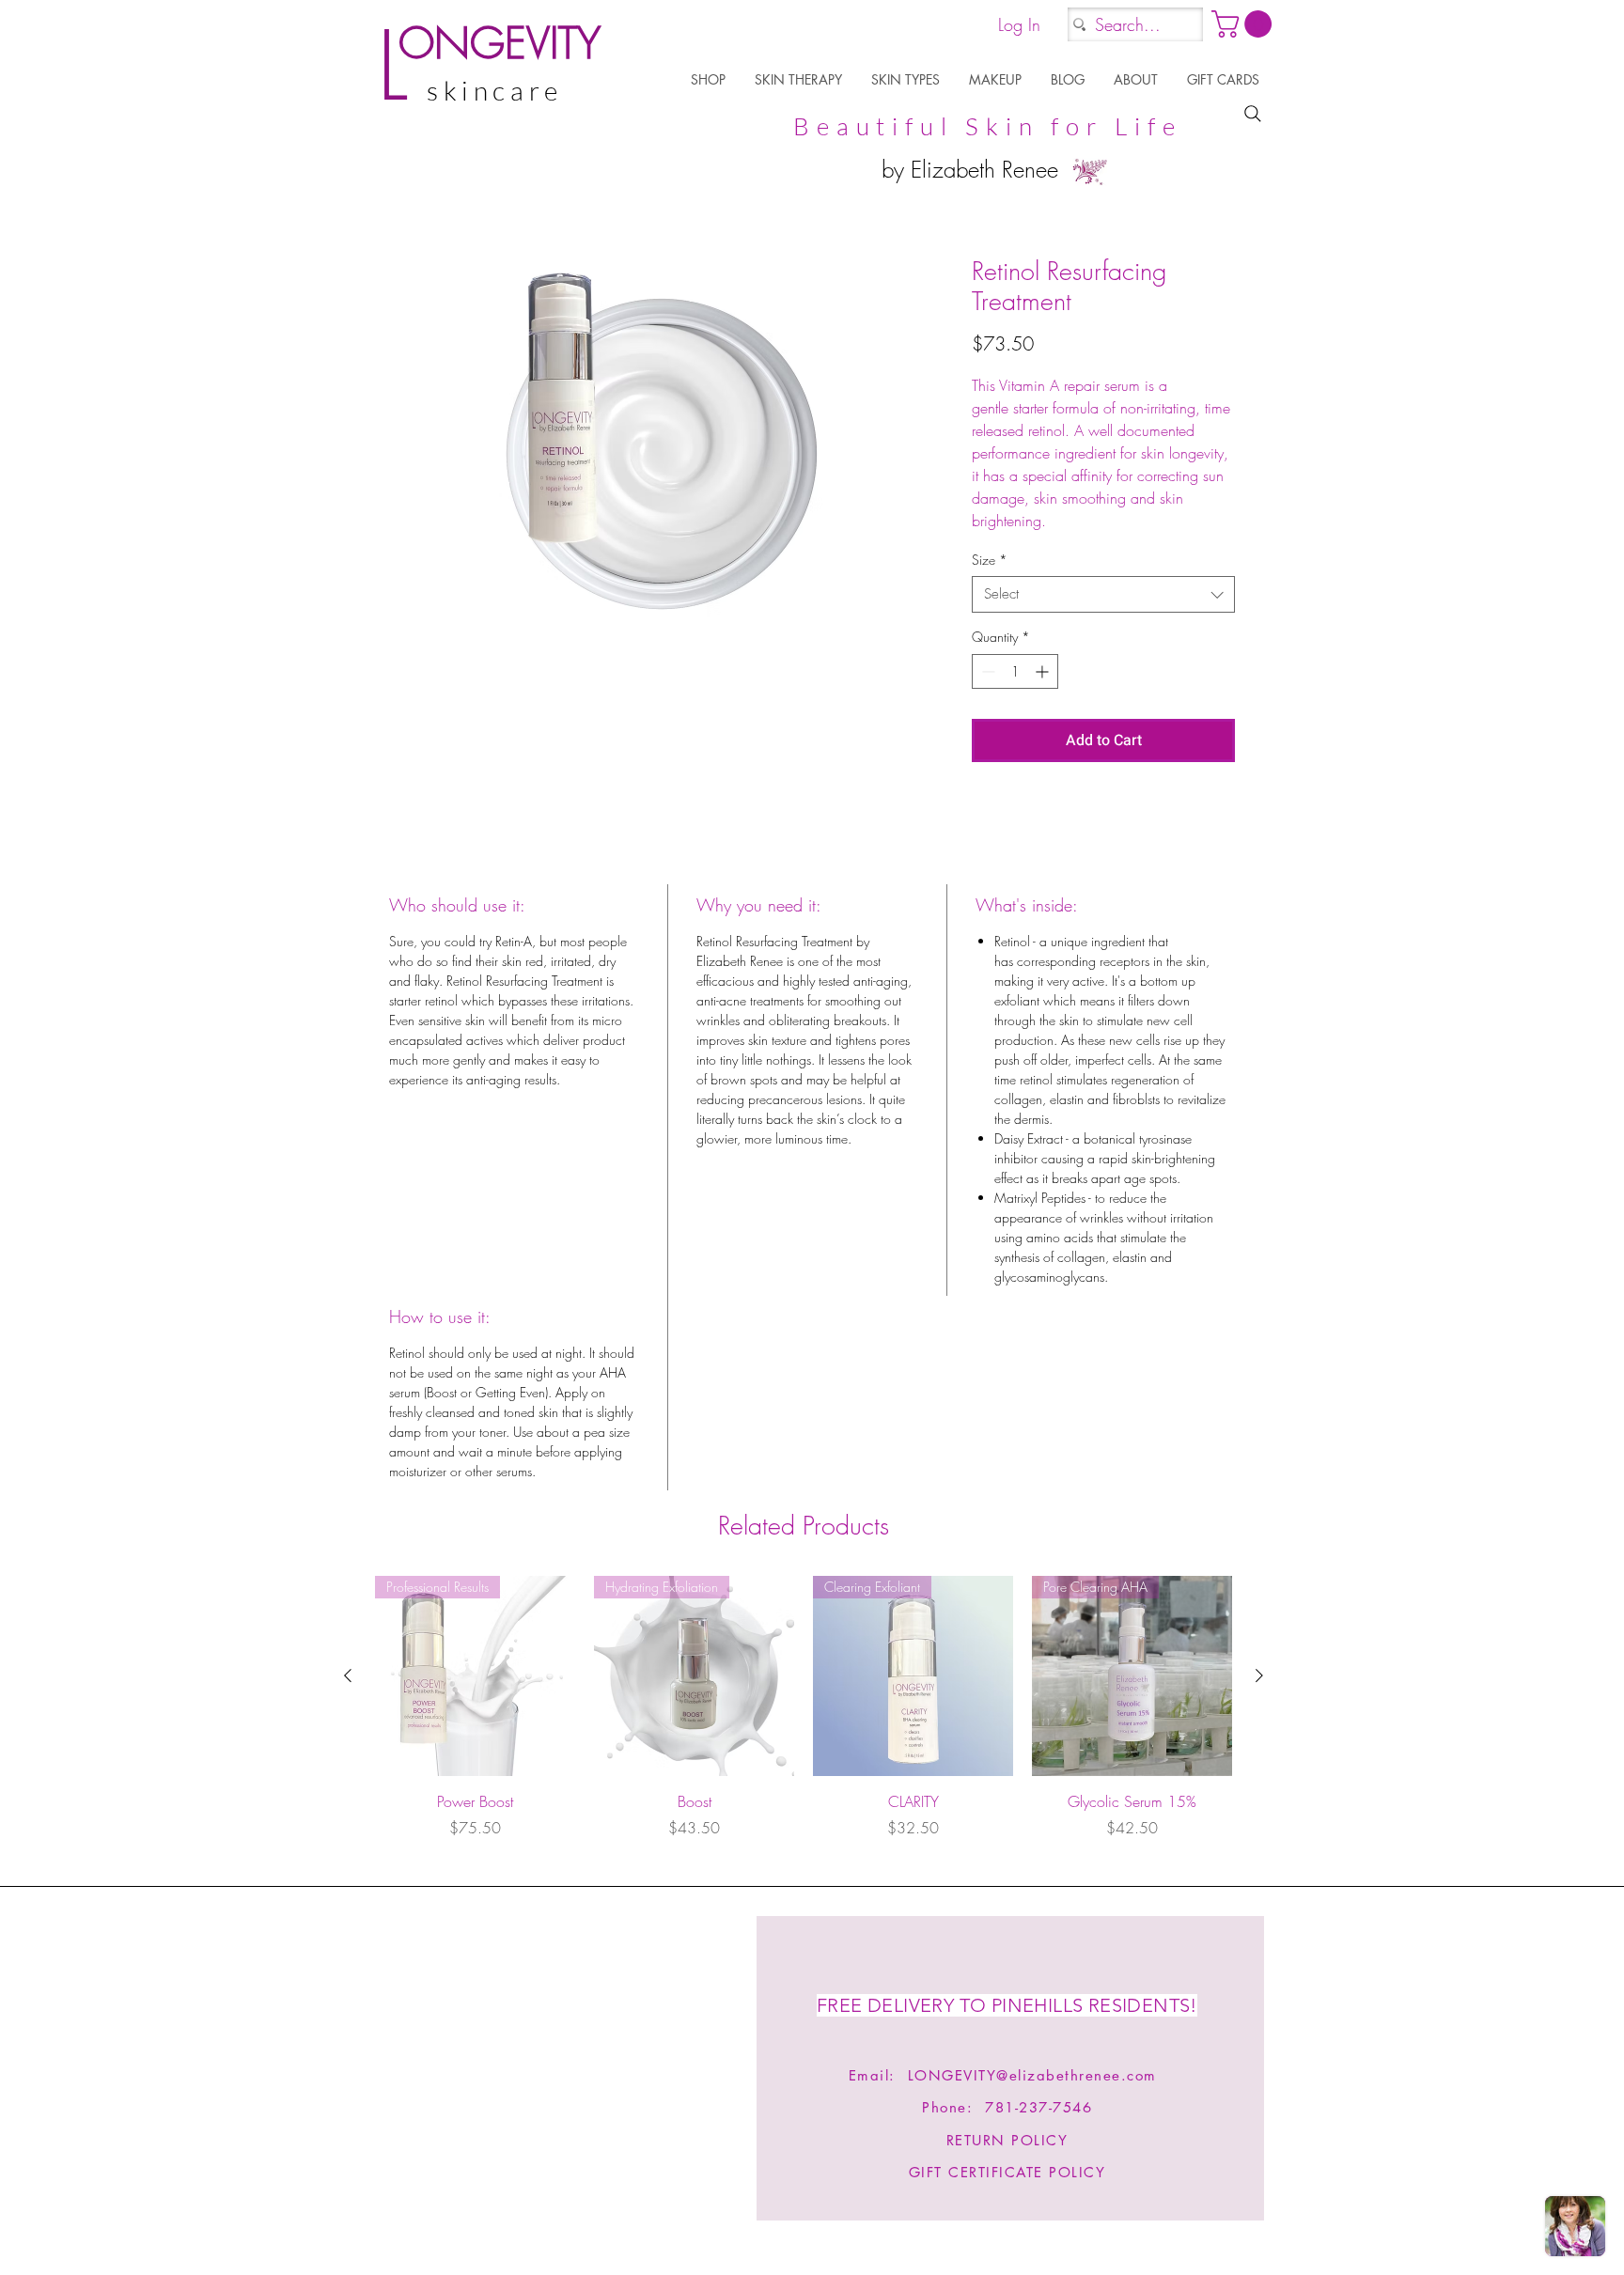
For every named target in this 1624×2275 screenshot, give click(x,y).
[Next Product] (1259, 1675)
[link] (1245, 24)
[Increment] (1044, 671)
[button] (709, 79)
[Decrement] (986, 671)
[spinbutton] (1015, 671)
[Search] (1253, 114)
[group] (804, 1718)
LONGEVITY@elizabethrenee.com (1032, 2075)
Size (990, 560)
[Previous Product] (348, 1675)
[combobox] (1103, 594)
